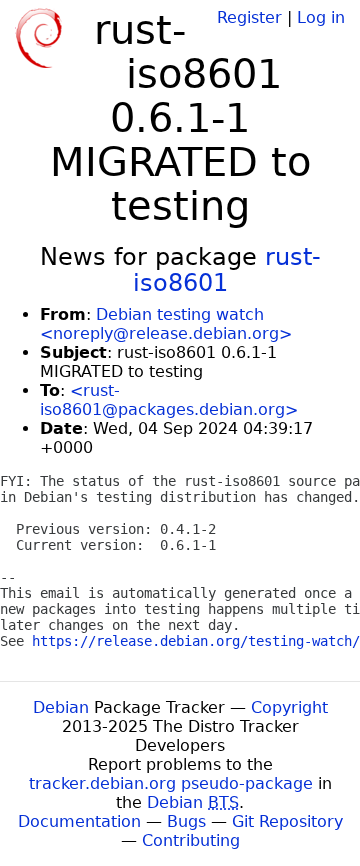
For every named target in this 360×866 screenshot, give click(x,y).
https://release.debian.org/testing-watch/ (196, 641)
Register (249, 17)
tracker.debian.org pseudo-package (171, 783)
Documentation (79, 821)
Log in (321, 17)
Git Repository (287, 821)
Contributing (191, 840)
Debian (61, 707)
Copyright (289, 707)
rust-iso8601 (227, 270)
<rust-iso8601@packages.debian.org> (169, 400)
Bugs (186, 821)
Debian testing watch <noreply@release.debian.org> (166, 324)
